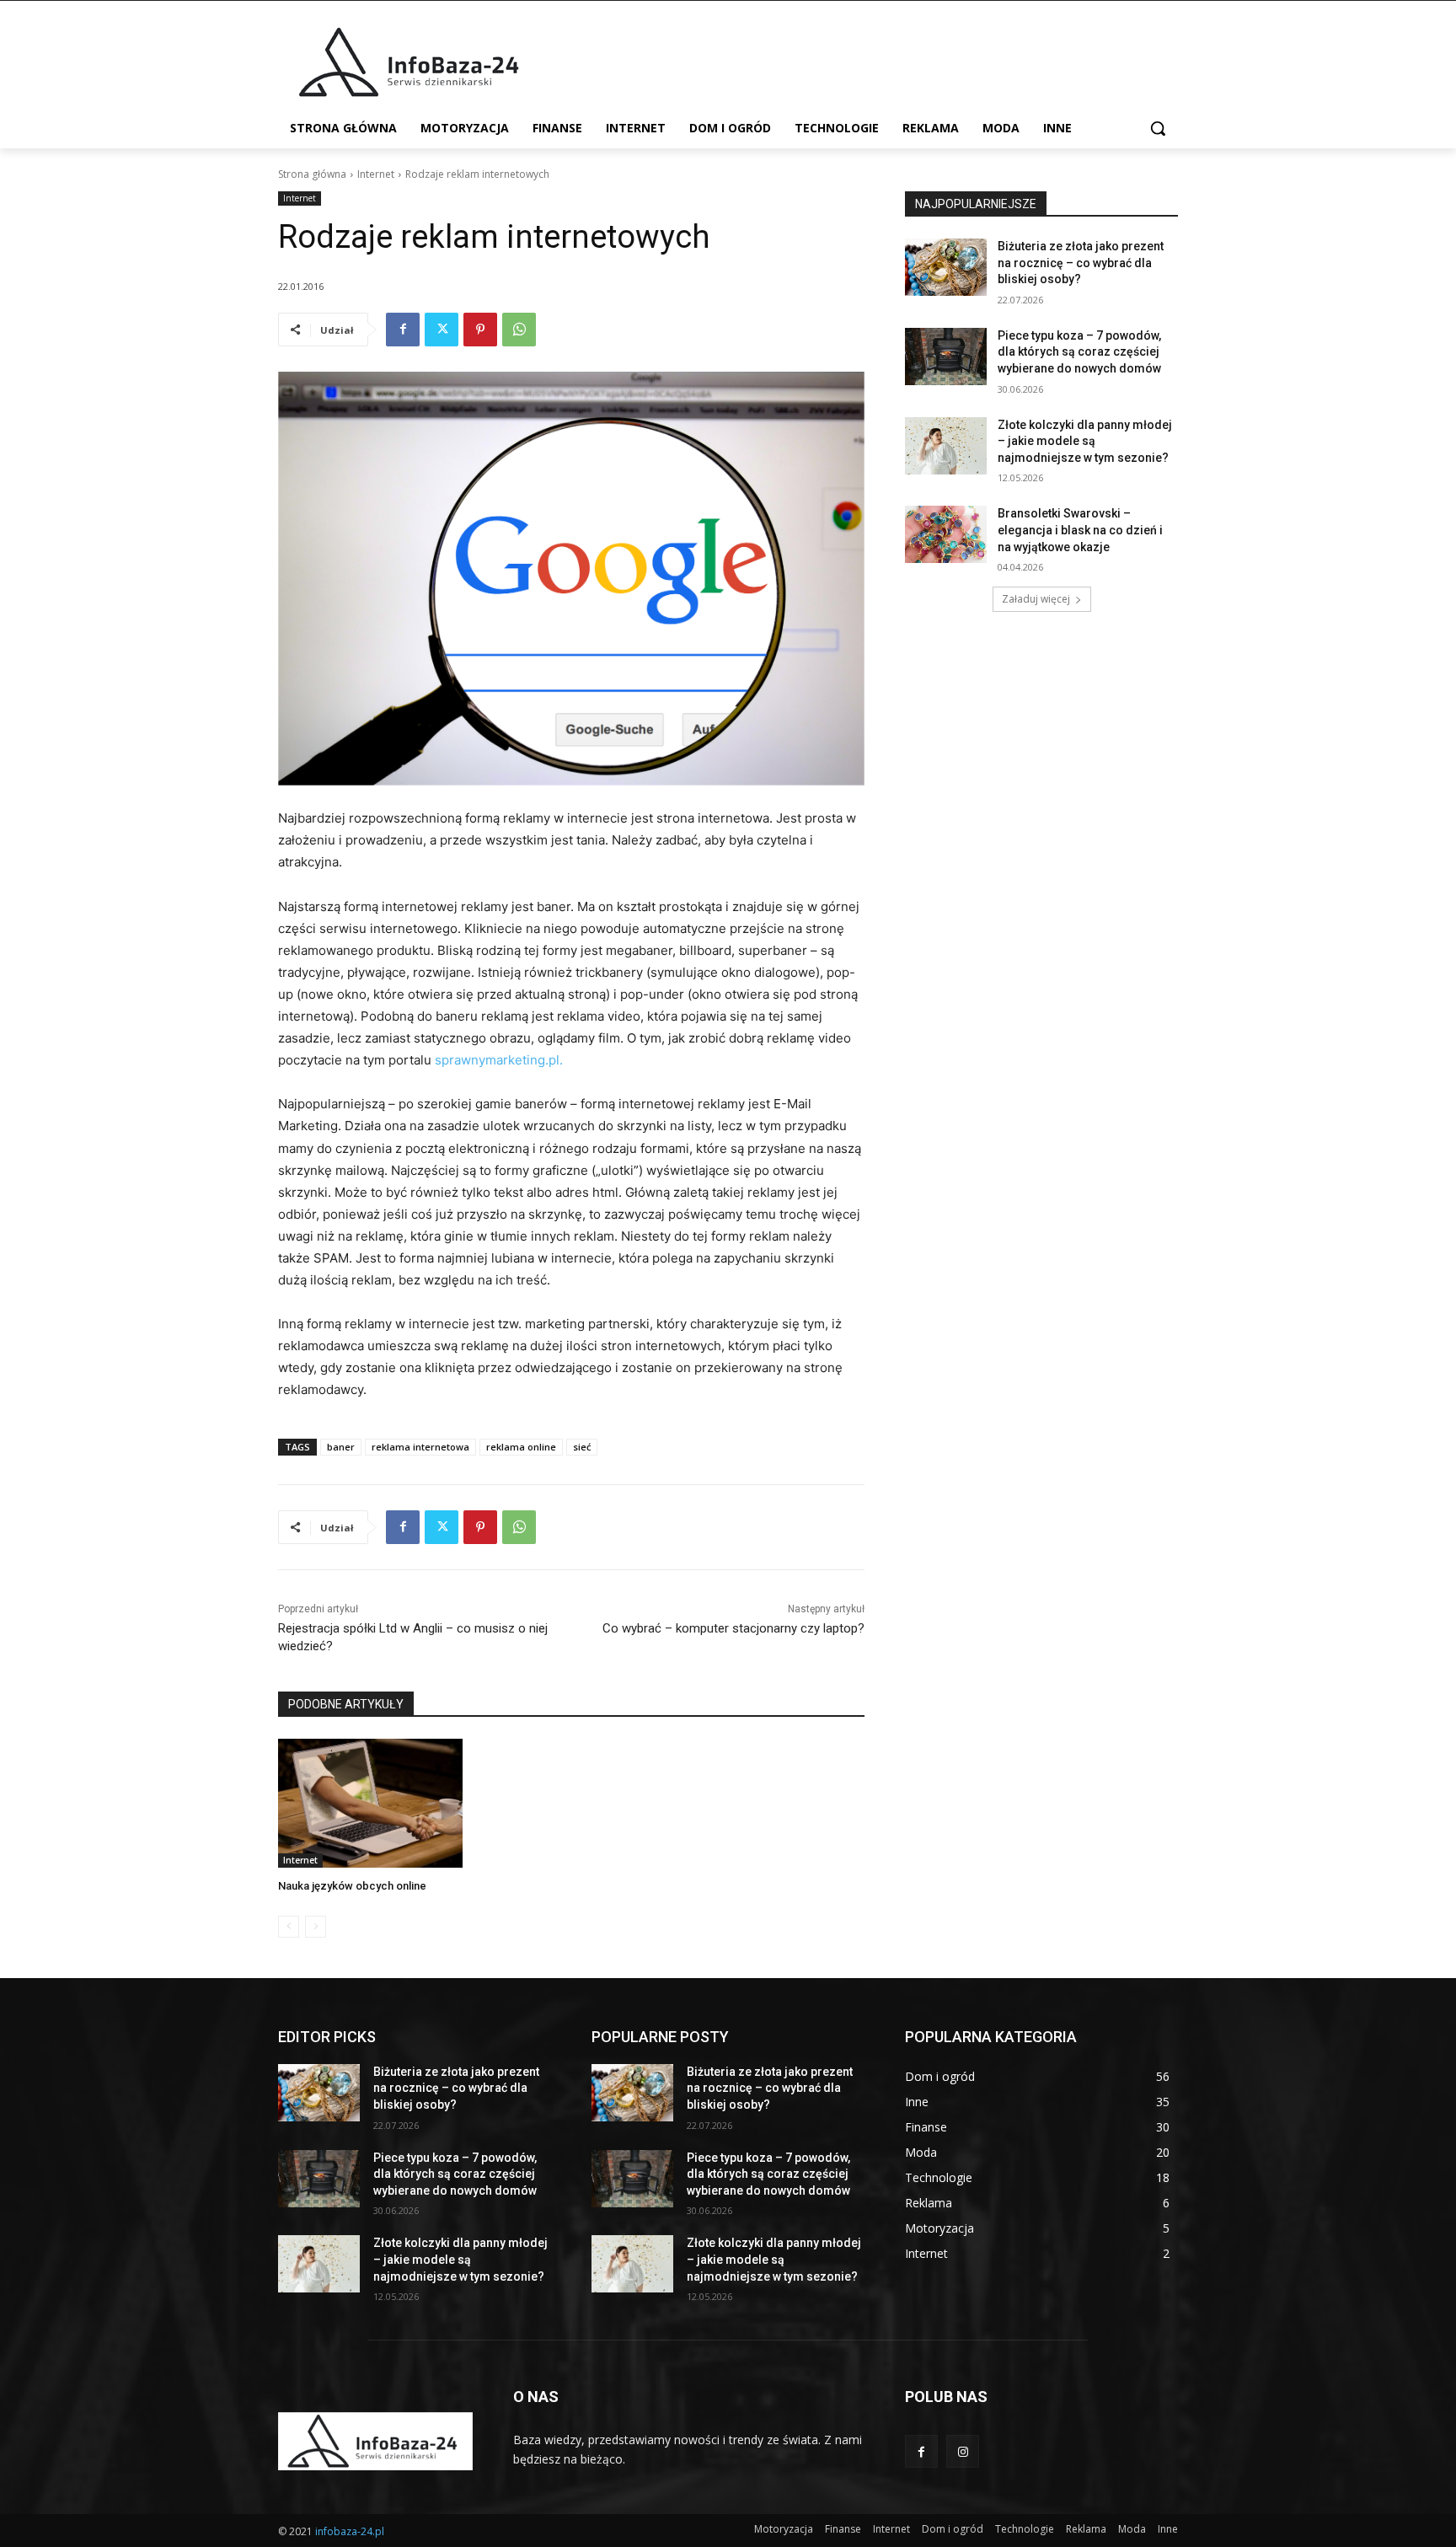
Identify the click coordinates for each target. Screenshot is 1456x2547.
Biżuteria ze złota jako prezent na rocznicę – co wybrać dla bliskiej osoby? (1081, 263)
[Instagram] (963, 2451)
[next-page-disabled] (316, 1927)
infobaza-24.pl (350, 2531)
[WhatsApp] (519, 330)
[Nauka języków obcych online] (370, 1803)
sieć (582, 1447)
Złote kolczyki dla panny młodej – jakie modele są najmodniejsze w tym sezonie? (1085, 441)
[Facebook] (403, 330)
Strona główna (312, 174)
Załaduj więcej (1036, 599)
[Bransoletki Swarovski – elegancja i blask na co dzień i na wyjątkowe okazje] (946, 534)
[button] (1158, 128)
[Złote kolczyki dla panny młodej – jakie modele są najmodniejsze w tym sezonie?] (946, 446)
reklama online (521, 1447)
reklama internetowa (420, 1447)
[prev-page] (289, 1927)
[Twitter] (442, 330)
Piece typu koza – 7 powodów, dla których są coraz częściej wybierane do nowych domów (1079, 352)
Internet (376, 174)
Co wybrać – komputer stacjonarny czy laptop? (733, 1628)
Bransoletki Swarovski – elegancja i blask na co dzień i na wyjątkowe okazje (1080, 530)
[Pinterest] (480, 330)
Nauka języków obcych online (352, 1886)
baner (341, 1447)
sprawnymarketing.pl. (497, 1060)
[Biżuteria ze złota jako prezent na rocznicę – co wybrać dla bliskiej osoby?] (946, 267)
